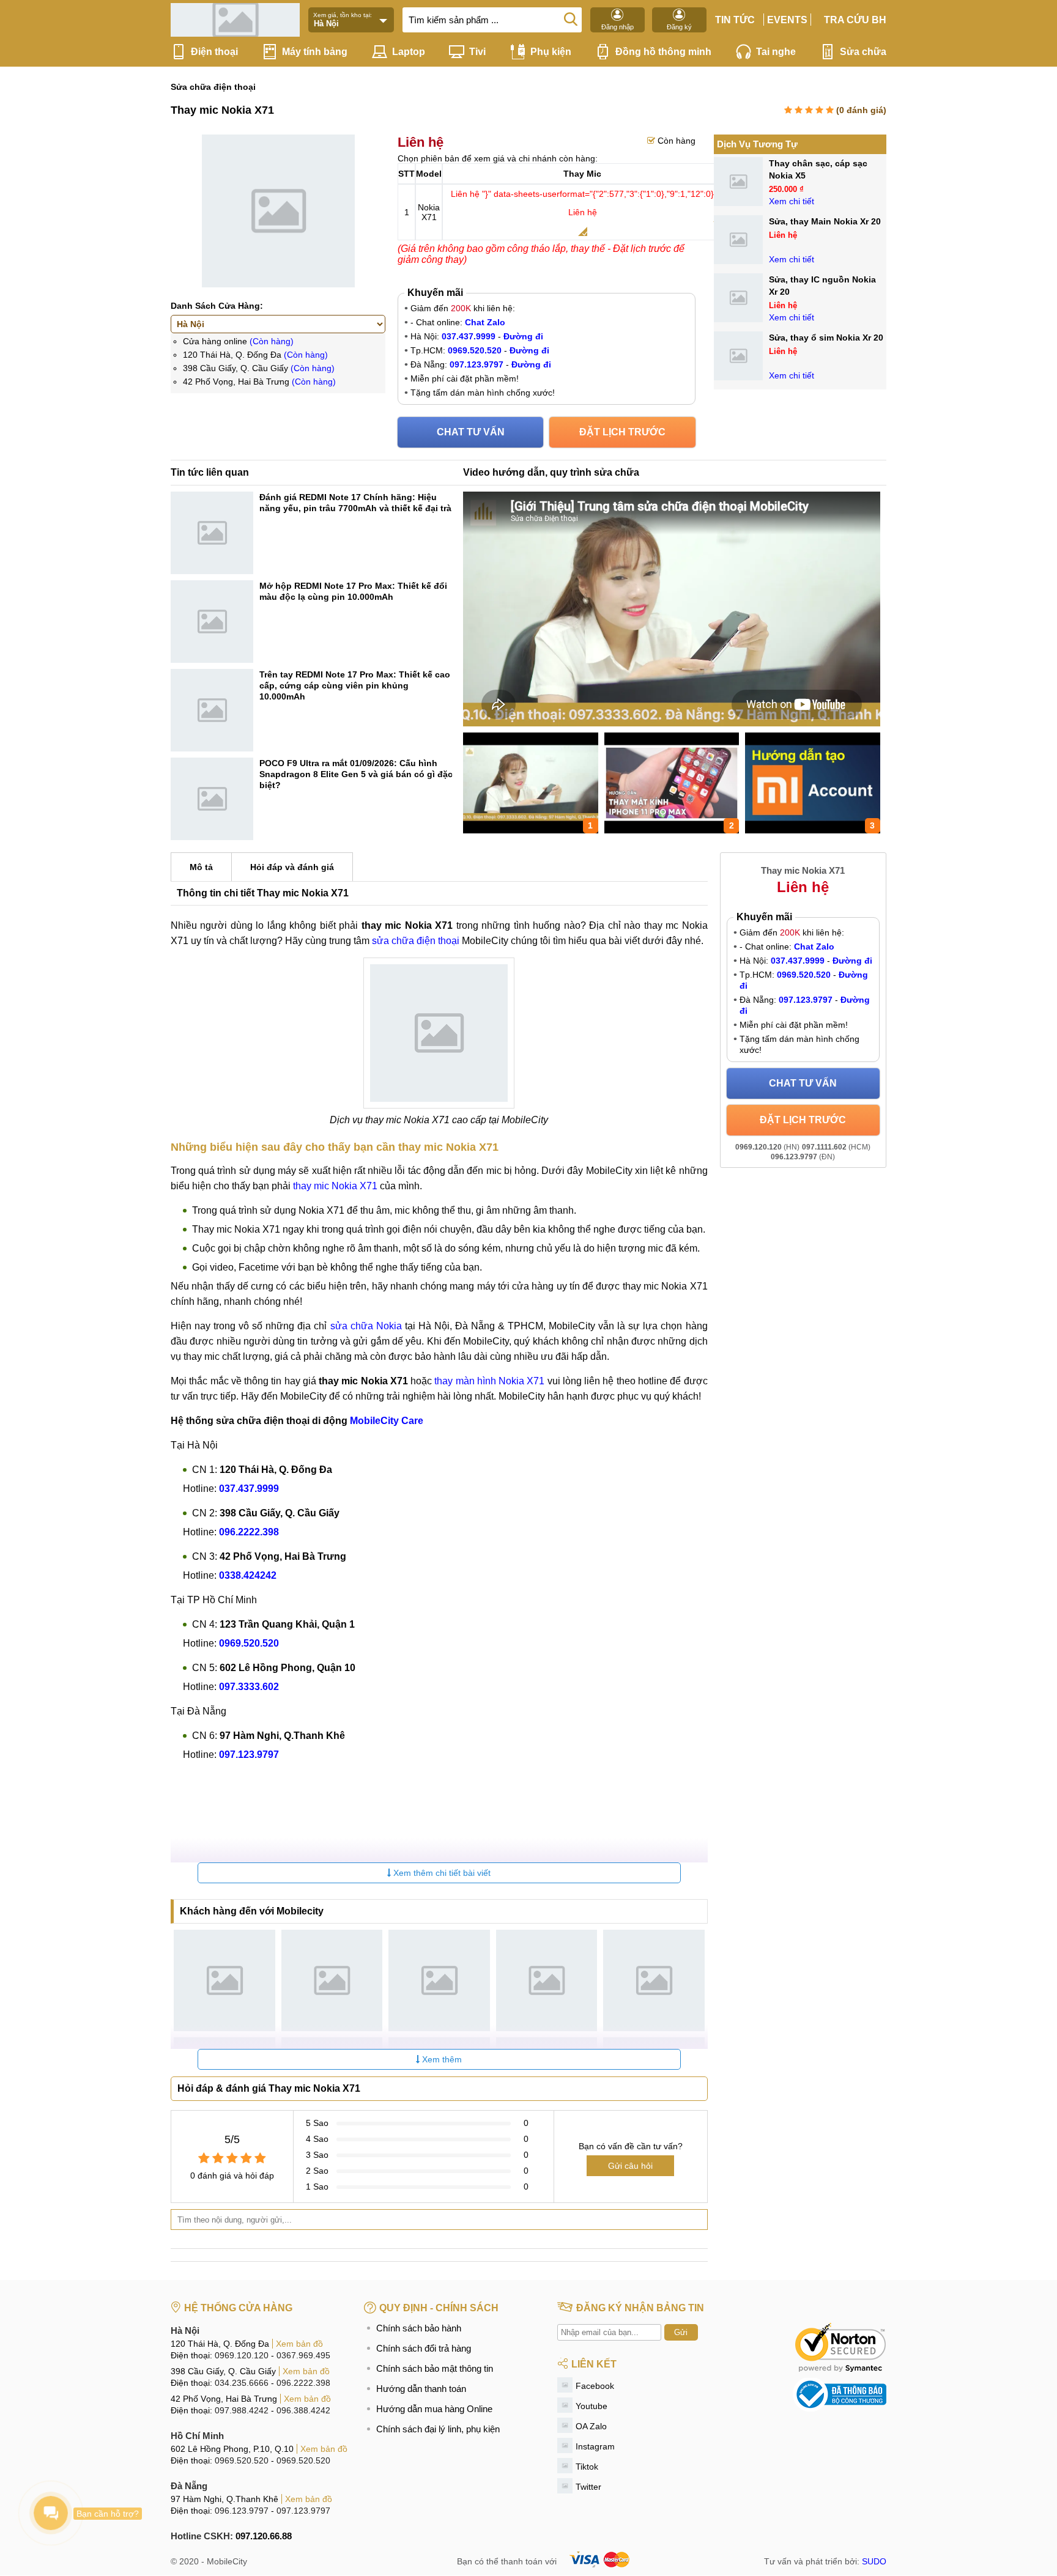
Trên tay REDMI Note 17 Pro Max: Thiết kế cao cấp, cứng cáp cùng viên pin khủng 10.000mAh (355, 685)
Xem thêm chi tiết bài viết (441, 1873)
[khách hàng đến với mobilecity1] (224, 1980)
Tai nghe (776, 52)
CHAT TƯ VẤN (471, 432)
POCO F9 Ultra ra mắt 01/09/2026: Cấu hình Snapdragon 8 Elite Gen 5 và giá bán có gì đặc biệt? (356, 774)
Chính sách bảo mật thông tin (435, 2368)
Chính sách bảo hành (419, 2328)
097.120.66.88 (264, 2536)
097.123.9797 (303, 2511)
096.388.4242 (303, 2410)
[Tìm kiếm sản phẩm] (571, 18)
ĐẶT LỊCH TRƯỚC (622, 432)
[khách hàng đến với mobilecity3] (439, 1980)
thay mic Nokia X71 (335, 1186)
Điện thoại (214, 52)
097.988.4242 (242, 2410)
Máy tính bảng (315, 52)
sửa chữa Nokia (366, 1326)
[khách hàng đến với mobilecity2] (332, 1980)
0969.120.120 (242, 2355)
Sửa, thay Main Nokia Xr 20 (825, 221)
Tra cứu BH (855, 20)
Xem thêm (441, 2059)
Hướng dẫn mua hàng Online (434, 2409)
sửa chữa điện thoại (416, 941)
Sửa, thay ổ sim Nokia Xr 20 (826, 338)
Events (787, 20)
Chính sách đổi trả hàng (424, 2348)
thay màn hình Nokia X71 (489, 1381)
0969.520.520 (242, 2460)
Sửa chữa (863, 52)
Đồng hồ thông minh (663, 52)
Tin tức (735, 20)
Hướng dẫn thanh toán (421, 2389)
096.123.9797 (242, 2511)
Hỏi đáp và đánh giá (292, 867)
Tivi (477, 52)
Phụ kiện (551, 52)
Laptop (409, 52)
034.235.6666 (242, 2383)
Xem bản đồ (299, 2344)
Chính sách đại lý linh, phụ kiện (438, 2429)
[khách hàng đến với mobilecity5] (654, 1980)
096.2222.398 (303, 2383)
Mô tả (201, 867)
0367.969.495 (303, 2355)
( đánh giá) (861, 110)
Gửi (681, 2332)
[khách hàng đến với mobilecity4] (547, 1980)
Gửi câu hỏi (630, 2166)
